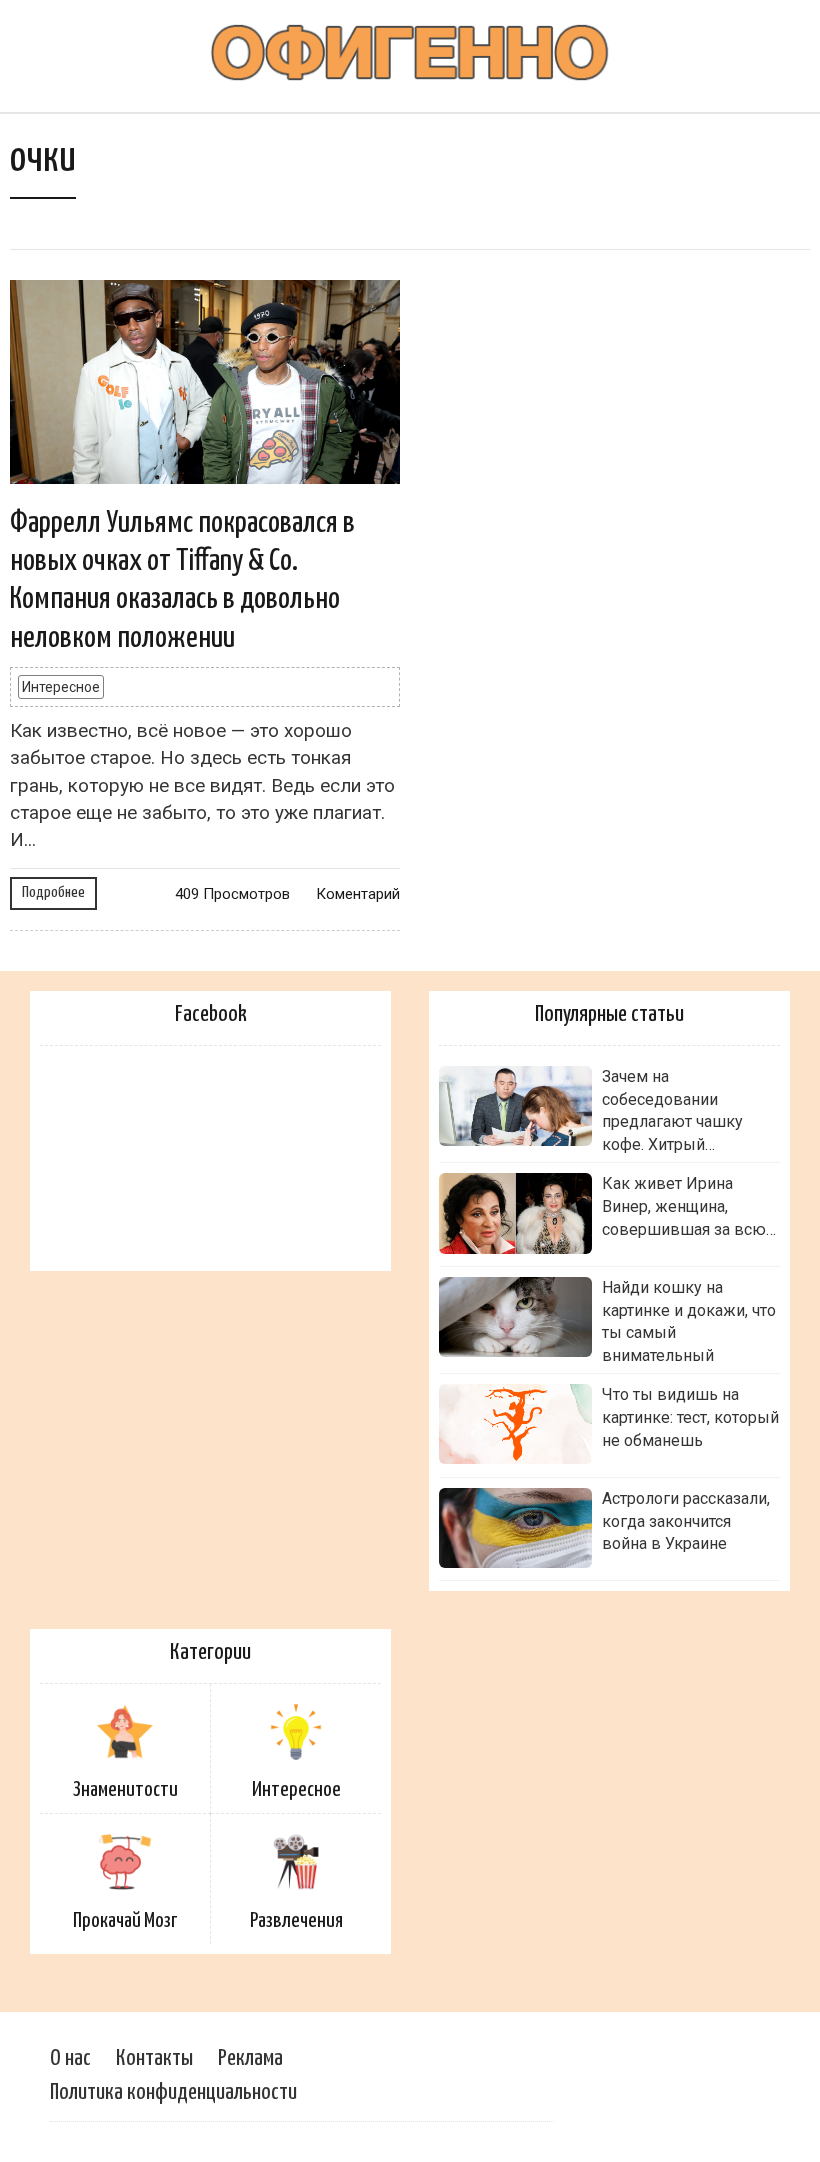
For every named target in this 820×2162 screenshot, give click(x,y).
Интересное (61, 687)
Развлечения (296, 1921)
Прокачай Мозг (125, 1921)
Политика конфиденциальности (173, 2092)
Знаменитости (125, 1790)
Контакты (154, 2058)
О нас (70, 2058)
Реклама (250, 2058)
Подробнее (53, 892)
